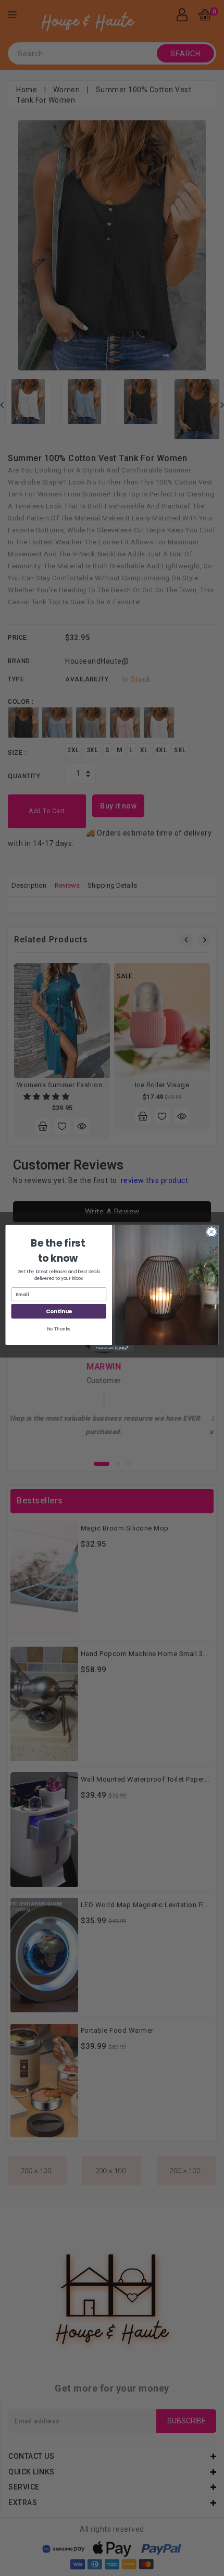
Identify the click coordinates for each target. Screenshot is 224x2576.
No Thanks (59, 1329)
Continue (59, 1311)
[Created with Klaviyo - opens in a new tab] (112, 1348)
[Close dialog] (211, 1231)
